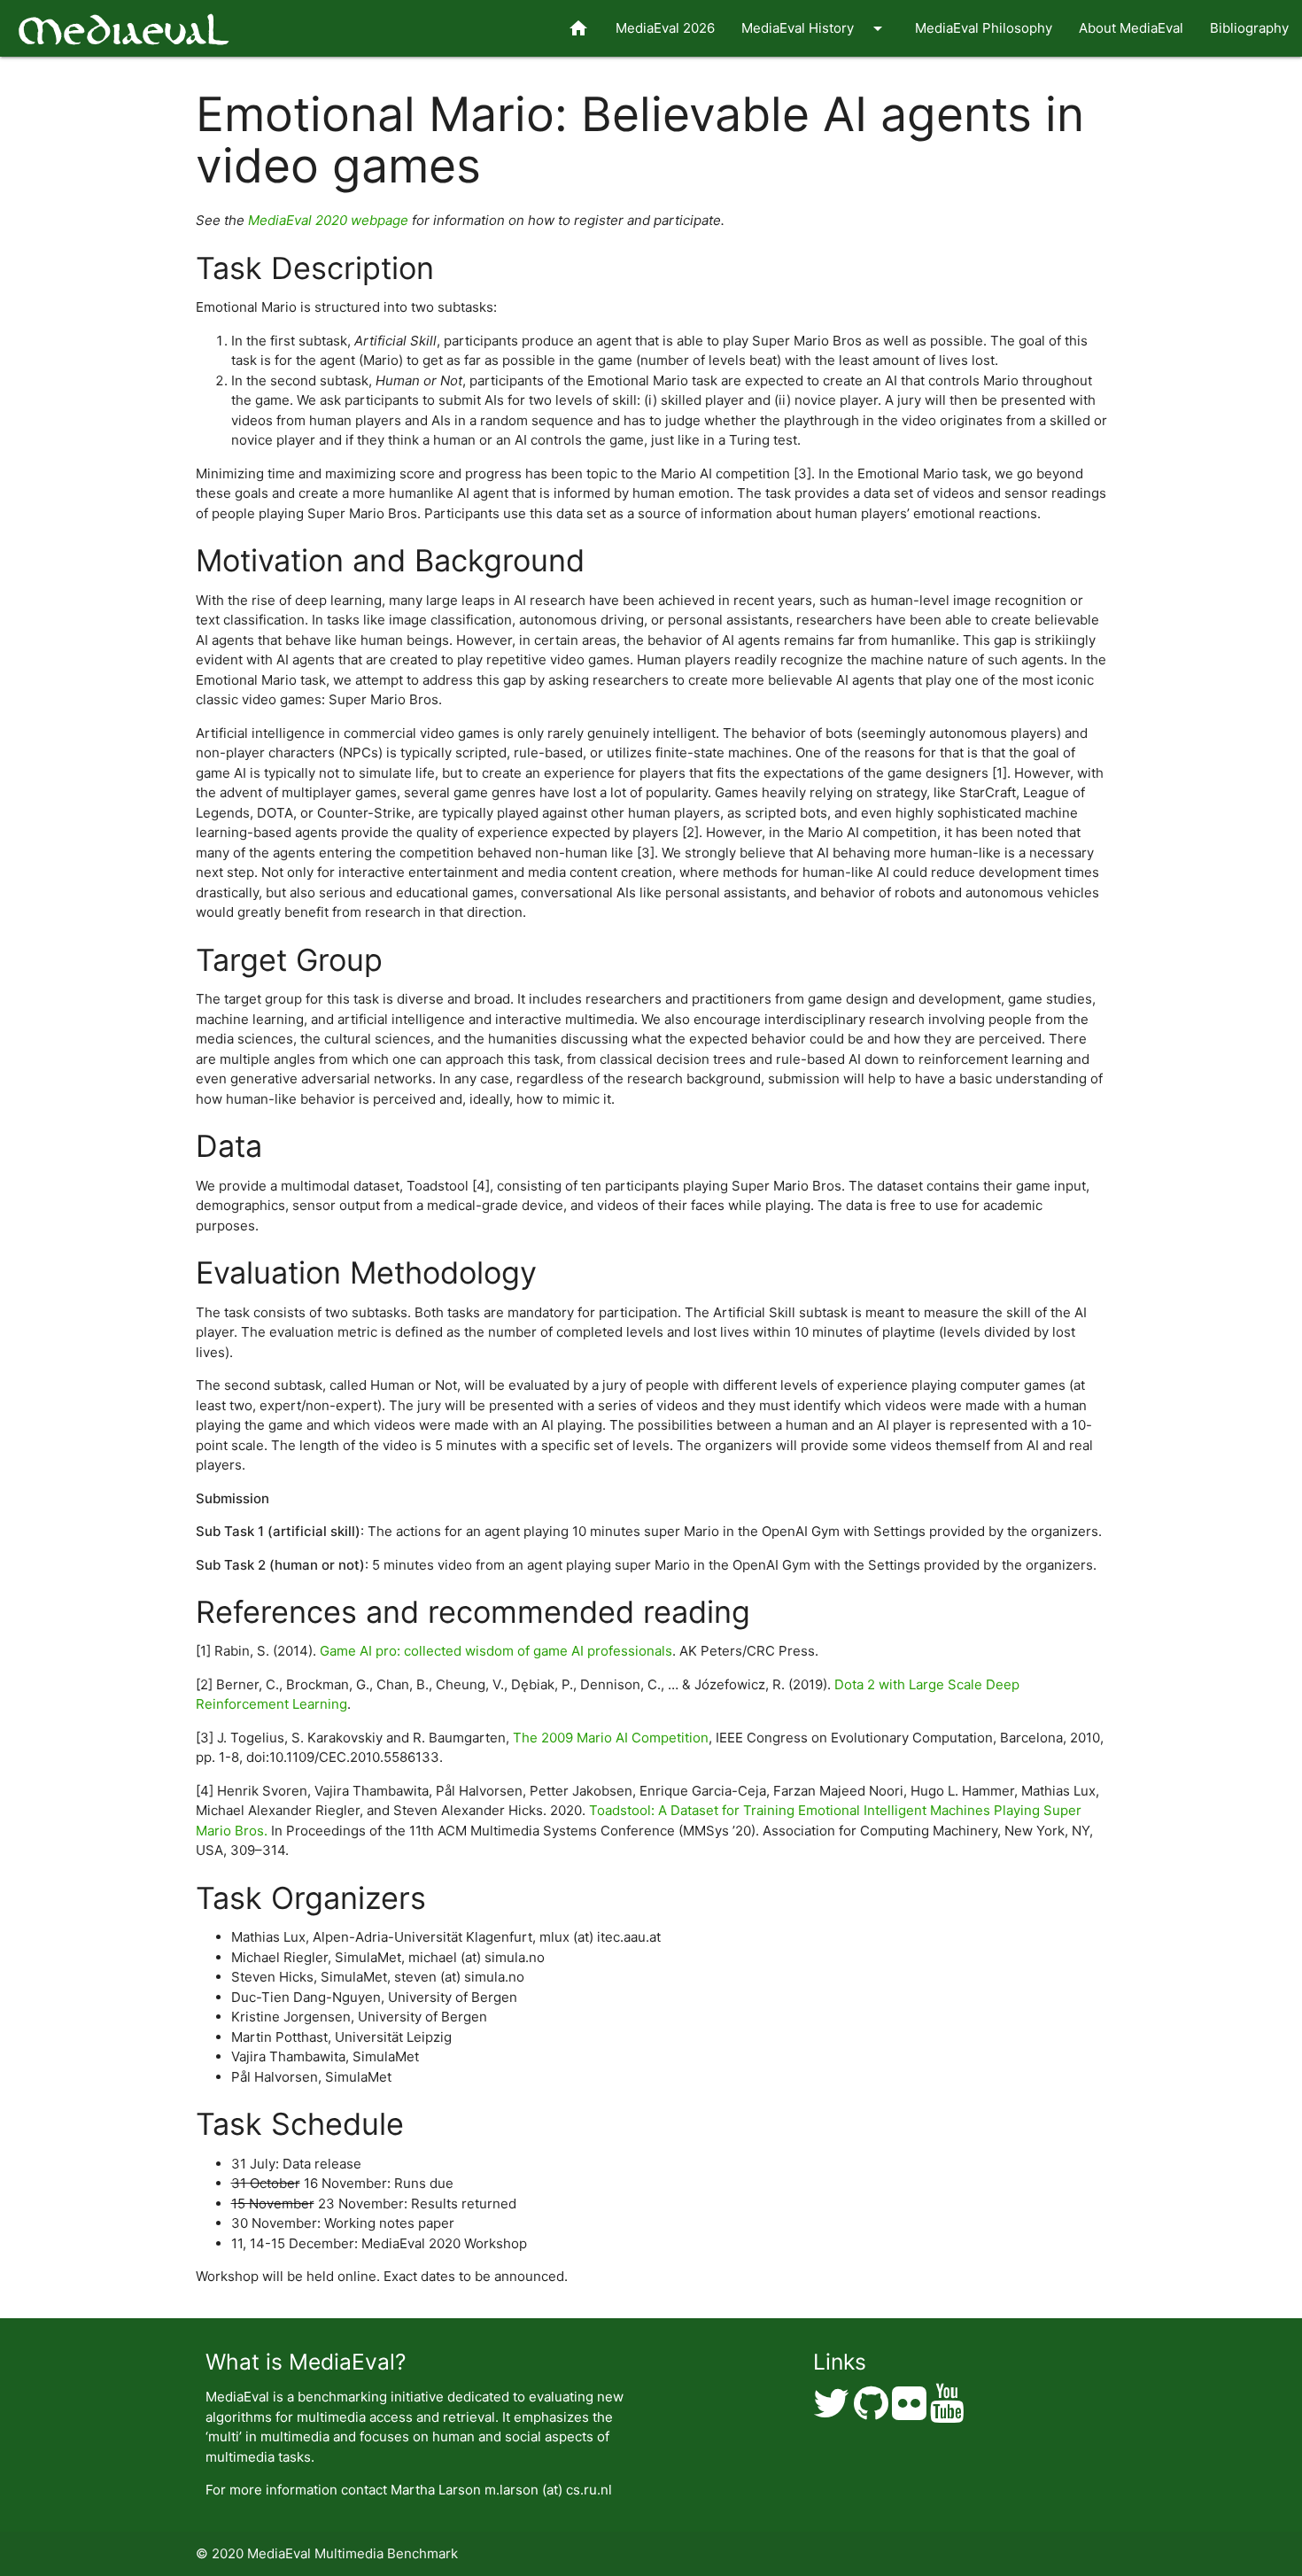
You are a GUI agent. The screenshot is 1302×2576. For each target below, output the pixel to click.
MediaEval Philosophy (984, 28)
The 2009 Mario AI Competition (611, 1738)
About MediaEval (1131, 28)
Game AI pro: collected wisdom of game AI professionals (496, 1651)
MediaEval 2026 (665, 28)
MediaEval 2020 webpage (328, 220)
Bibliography (1249, 28)
